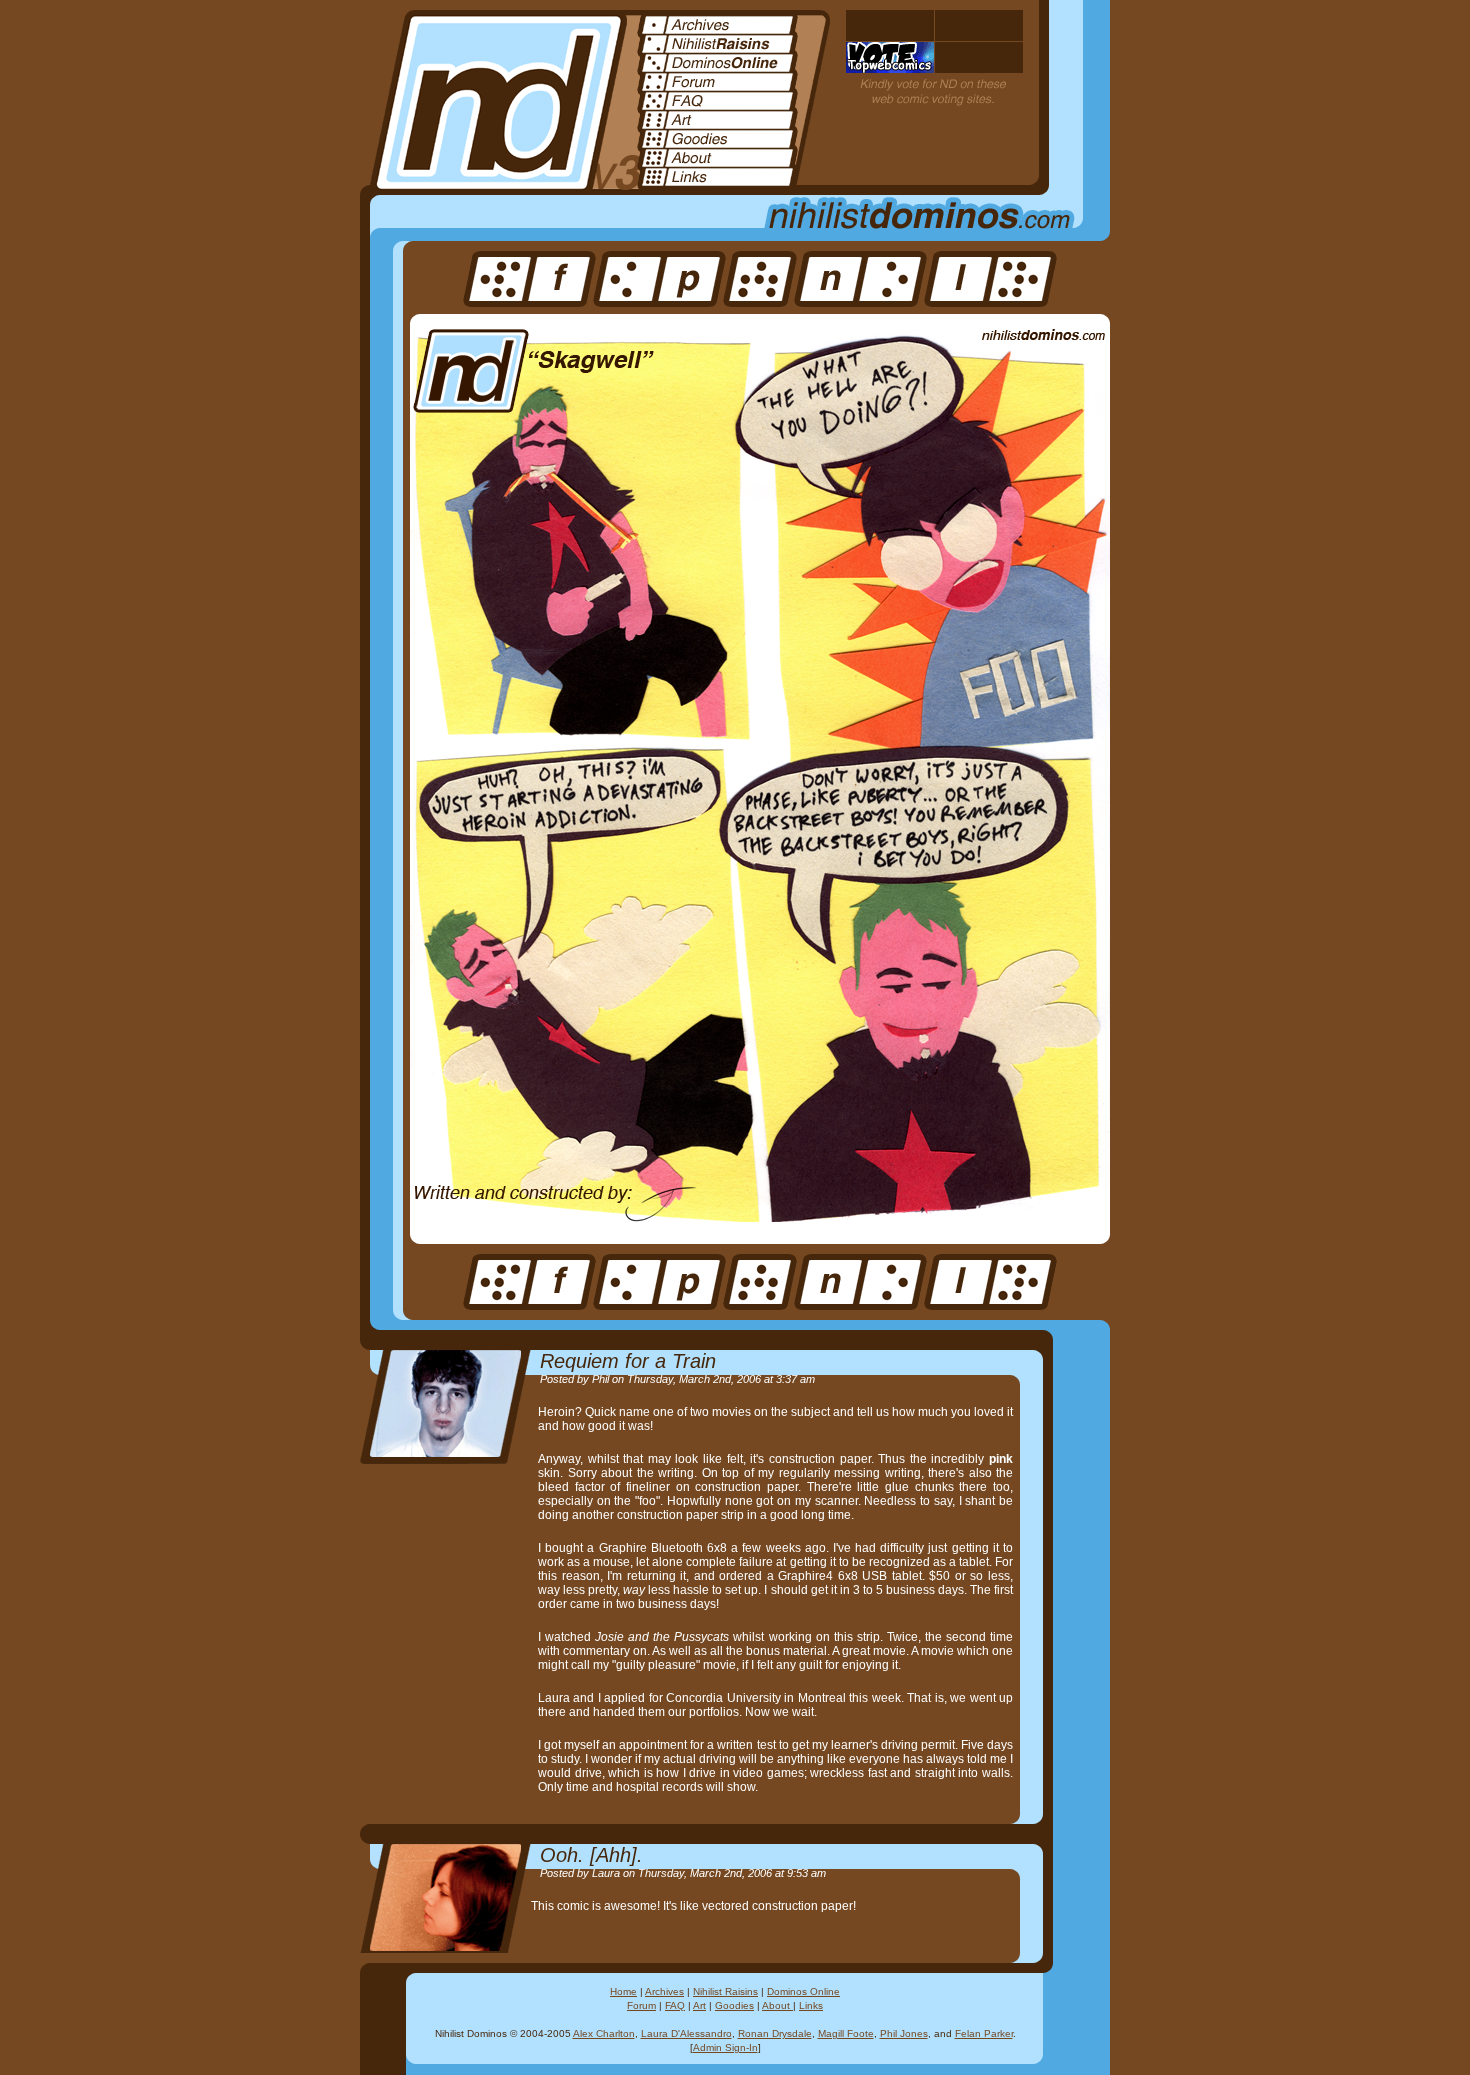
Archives (664, 1991)
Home (623, 1991)
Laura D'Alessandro (686, 2033)
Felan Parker (984, 2033)
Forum (641, 2005)
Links (811, 2005)
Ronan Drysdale (775, 2033)
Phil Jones (904, 2033)
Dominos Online (803, 1991)
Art (699, 2005)
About (777, 2005)
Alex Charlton (604, 2033)
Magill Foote (846, 2033)
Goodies (734, 2005)
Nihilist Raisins (725, 1991)
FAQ (675, 2005)
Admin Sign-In (725, 2047)
